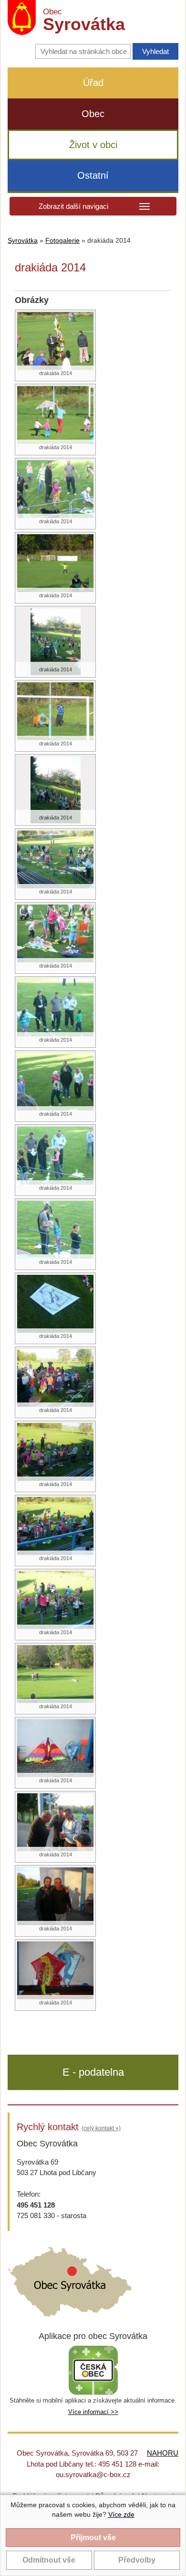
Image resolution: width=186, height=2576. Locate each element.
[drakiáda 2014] (55, 340)
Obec (93, 114)
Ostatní (93, 175)
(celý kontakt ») (101, 2128)
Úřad (93, 83)
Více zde (121, 2514)
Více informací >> (93, 2412)
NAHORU (163, 2453)
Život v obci (93, 145)
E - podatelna (93, 2072)
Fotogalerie (62, 241)
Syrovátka (23, 241)
